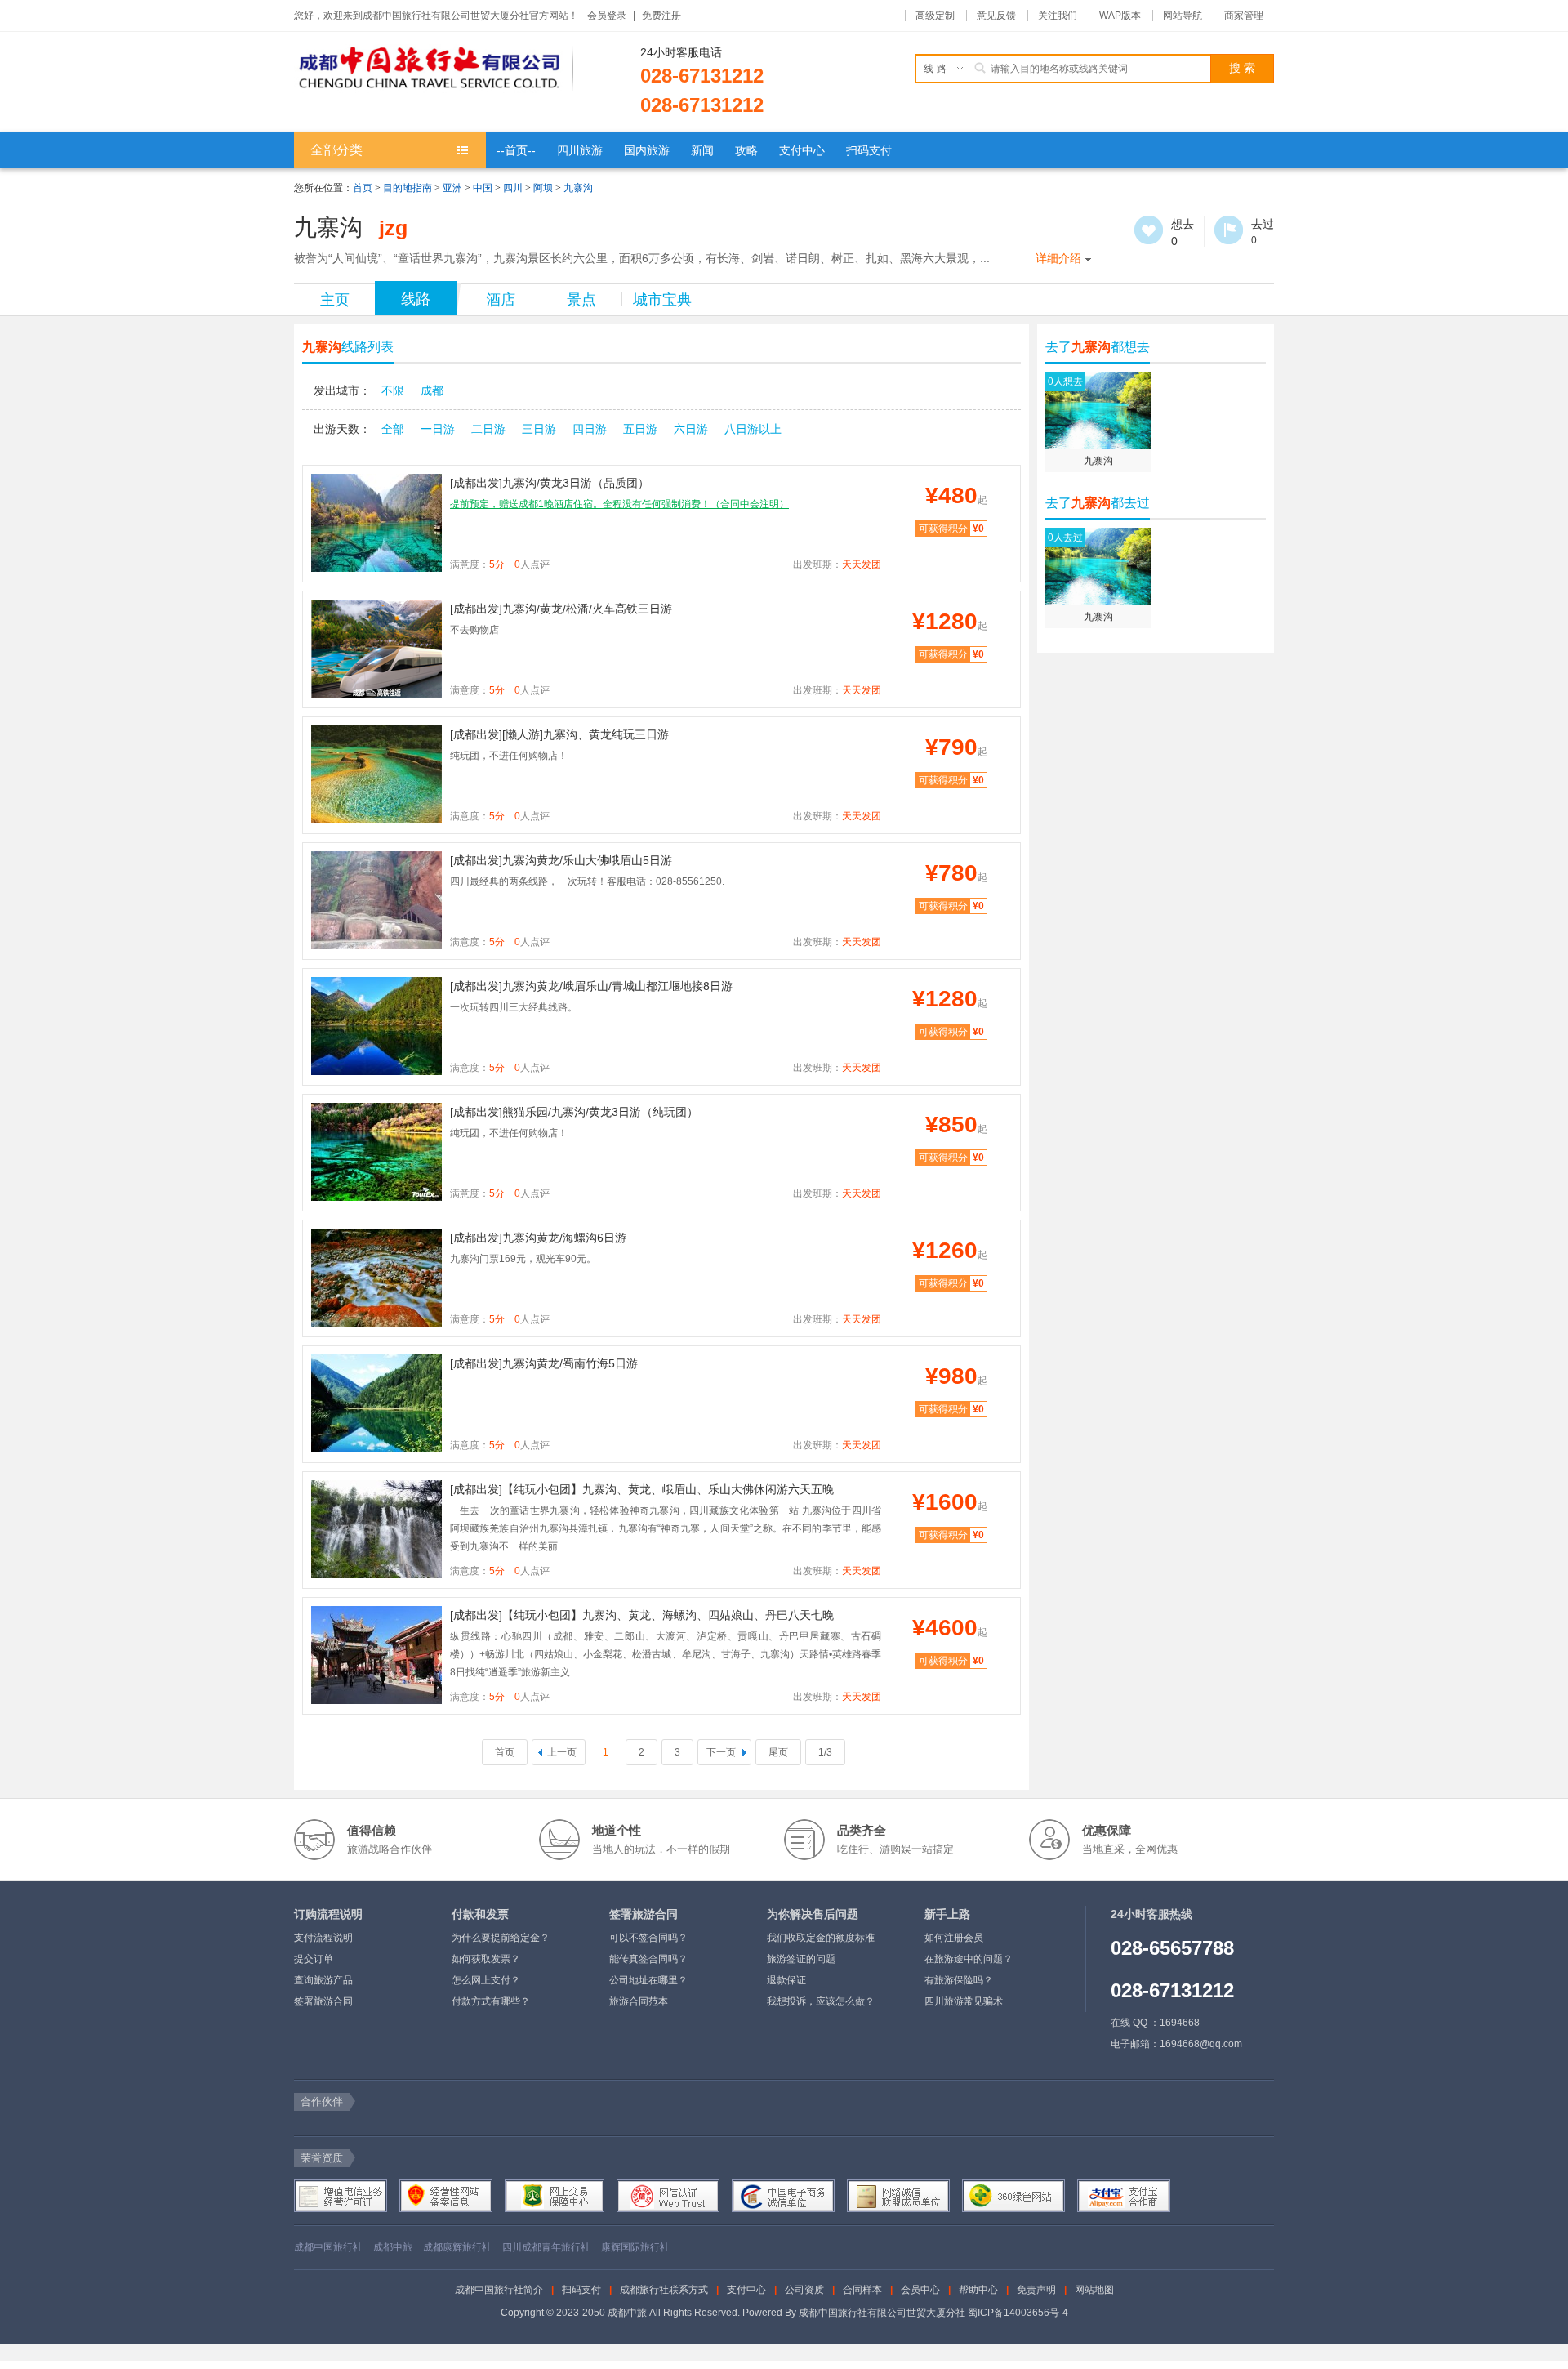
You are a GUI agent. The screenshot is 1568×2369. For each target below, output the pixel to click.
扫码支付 (581, 2290)
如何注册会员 (954, 1938)
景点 (581, 300)
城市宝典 (662, 300)
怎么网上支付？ (486, 1980)
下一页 (721, 1752)
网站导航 (1183, 16)
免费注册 (661, 16)
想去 (1149, 230)
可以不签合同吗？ (648, 1938)
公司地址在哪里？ (648, 1980)
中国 (483, 188)
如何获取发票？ (486, 1959)
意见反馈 (996, 16)
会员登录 (607, 16)
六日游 (691, 429)
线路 (416, 299)
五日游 (640, 429)
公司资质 (804, 2290)
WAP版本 (1120, 16)
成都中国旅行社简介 (499, 2290)
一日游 (438, 429)
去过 (1229, 230)
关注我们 (1058, 16)
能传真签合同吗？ (648, 1959)
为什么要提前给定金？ (501, 1938)
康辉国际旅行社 (635, 2247)
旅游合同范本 (639, 2001)
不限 (393, 390)
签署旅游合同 (323, 2001)
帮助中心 (978, 2290)
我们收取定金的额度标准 (821, 1938)
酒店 (501, 300)
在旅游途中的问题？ (969, 1959)
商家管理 (1244, 16)
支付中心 (746, 2290)
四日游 (590, 429)
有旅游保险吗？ (959, 1980)
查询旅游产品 (323, 1980)
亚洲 (452, 188)
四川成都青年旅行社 (546, 2247)
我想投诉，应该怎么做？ (821, 2001)
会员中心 (920, 2290)
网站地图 (1094, 2290)
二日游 (488, 429)
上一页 (562, 1752)
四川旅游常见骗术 (964, 2001)
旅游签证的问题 (801, 1959)
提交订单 (314, 1959)
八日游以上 (753, 429)
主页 (335, 300)
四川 (513, 188)
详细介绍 (1058, 258)
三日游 (539, 429)
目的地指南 (408, 188)
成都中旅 (393, 2247)
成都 (432, 390)
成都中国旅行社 (328, 2247)
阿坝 (543, 188)
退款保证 (786, 1980)
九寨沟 (578, 188)
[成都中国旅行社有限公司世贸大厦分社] (434, 69)
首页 (363, 188)
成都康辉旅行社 (457, 2247)
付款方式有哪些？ (491, 2001)
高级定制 (935, 16)
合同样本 (862, 2290)
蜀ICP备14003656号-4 (1018, 2313)
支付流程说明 (323, 1938)
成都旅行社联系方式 (664, 2290)
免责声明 (1036, 2290)
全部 (393, 429)
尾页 (778, 1752)
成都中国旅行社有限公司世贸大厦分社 (882, 2313)
